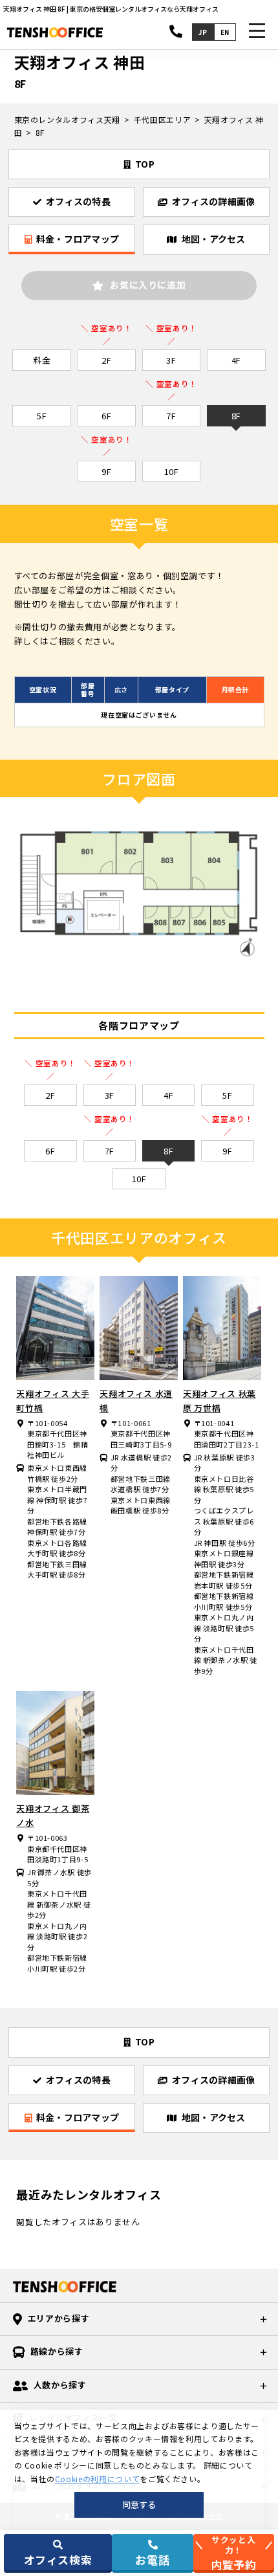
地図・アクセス (214, 239)
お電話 (152, 2559)
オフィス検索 (58, 2559)
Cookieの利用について (97, 2479)
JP (203, 32)
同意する (139, 2504)
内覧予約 (234, 2553)
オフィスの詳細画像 (214, 201)
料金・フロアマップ (78, 239)
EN (225, 32)
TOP (145, 164)
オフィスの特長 (78, 201)
